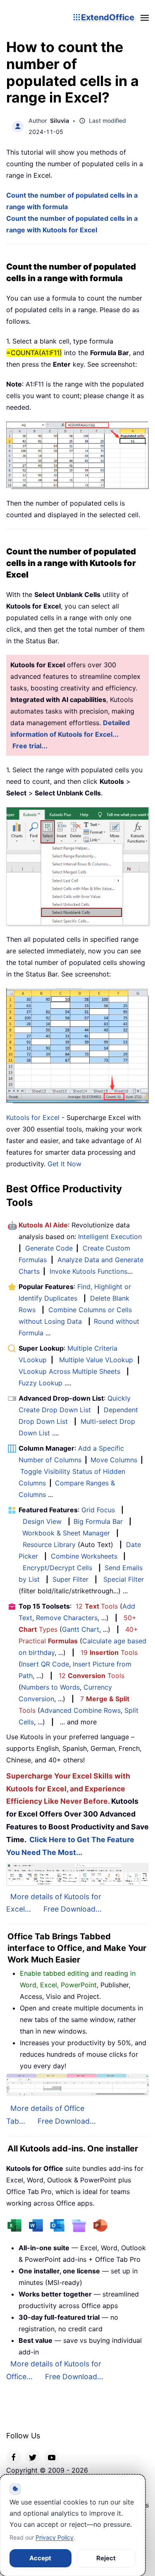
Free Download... (73, 1909)
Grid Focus (98, 1510)
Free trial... (30, 746)
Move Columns (114, 1460)
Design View (42, 1521)
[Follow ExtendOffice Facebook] (14, 2457)
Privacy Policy (55, 2537)
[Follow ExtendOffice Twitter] (33, 2457)
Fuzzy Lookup (41, 1383)
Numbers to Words (50, 1687)
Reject (106, 2558)
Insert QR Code (45, 1664)
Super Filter (70, 1579)
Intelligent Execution (110, 1237)
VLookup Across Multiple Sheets (69, 1371)
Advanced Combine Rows (80, 1710)
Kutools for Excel (33, 1117)
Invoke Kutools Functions (88, 1271)
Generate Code (49, 1248)
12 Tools (97, 1606)
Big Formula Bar (98, 1521)
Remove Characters (67, 1618)
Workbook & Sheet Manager (66, 1533)
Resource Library (49, 1545)
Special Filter (124, 1579)
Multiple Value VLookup (96, 1360)
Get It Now (64, 1164)
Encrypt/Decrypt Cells (57, 1568)
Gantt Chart (81, 1629)
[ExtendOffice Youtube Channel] (52, 2457)
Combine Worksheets (84, 1556)
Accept (40, 2558)
